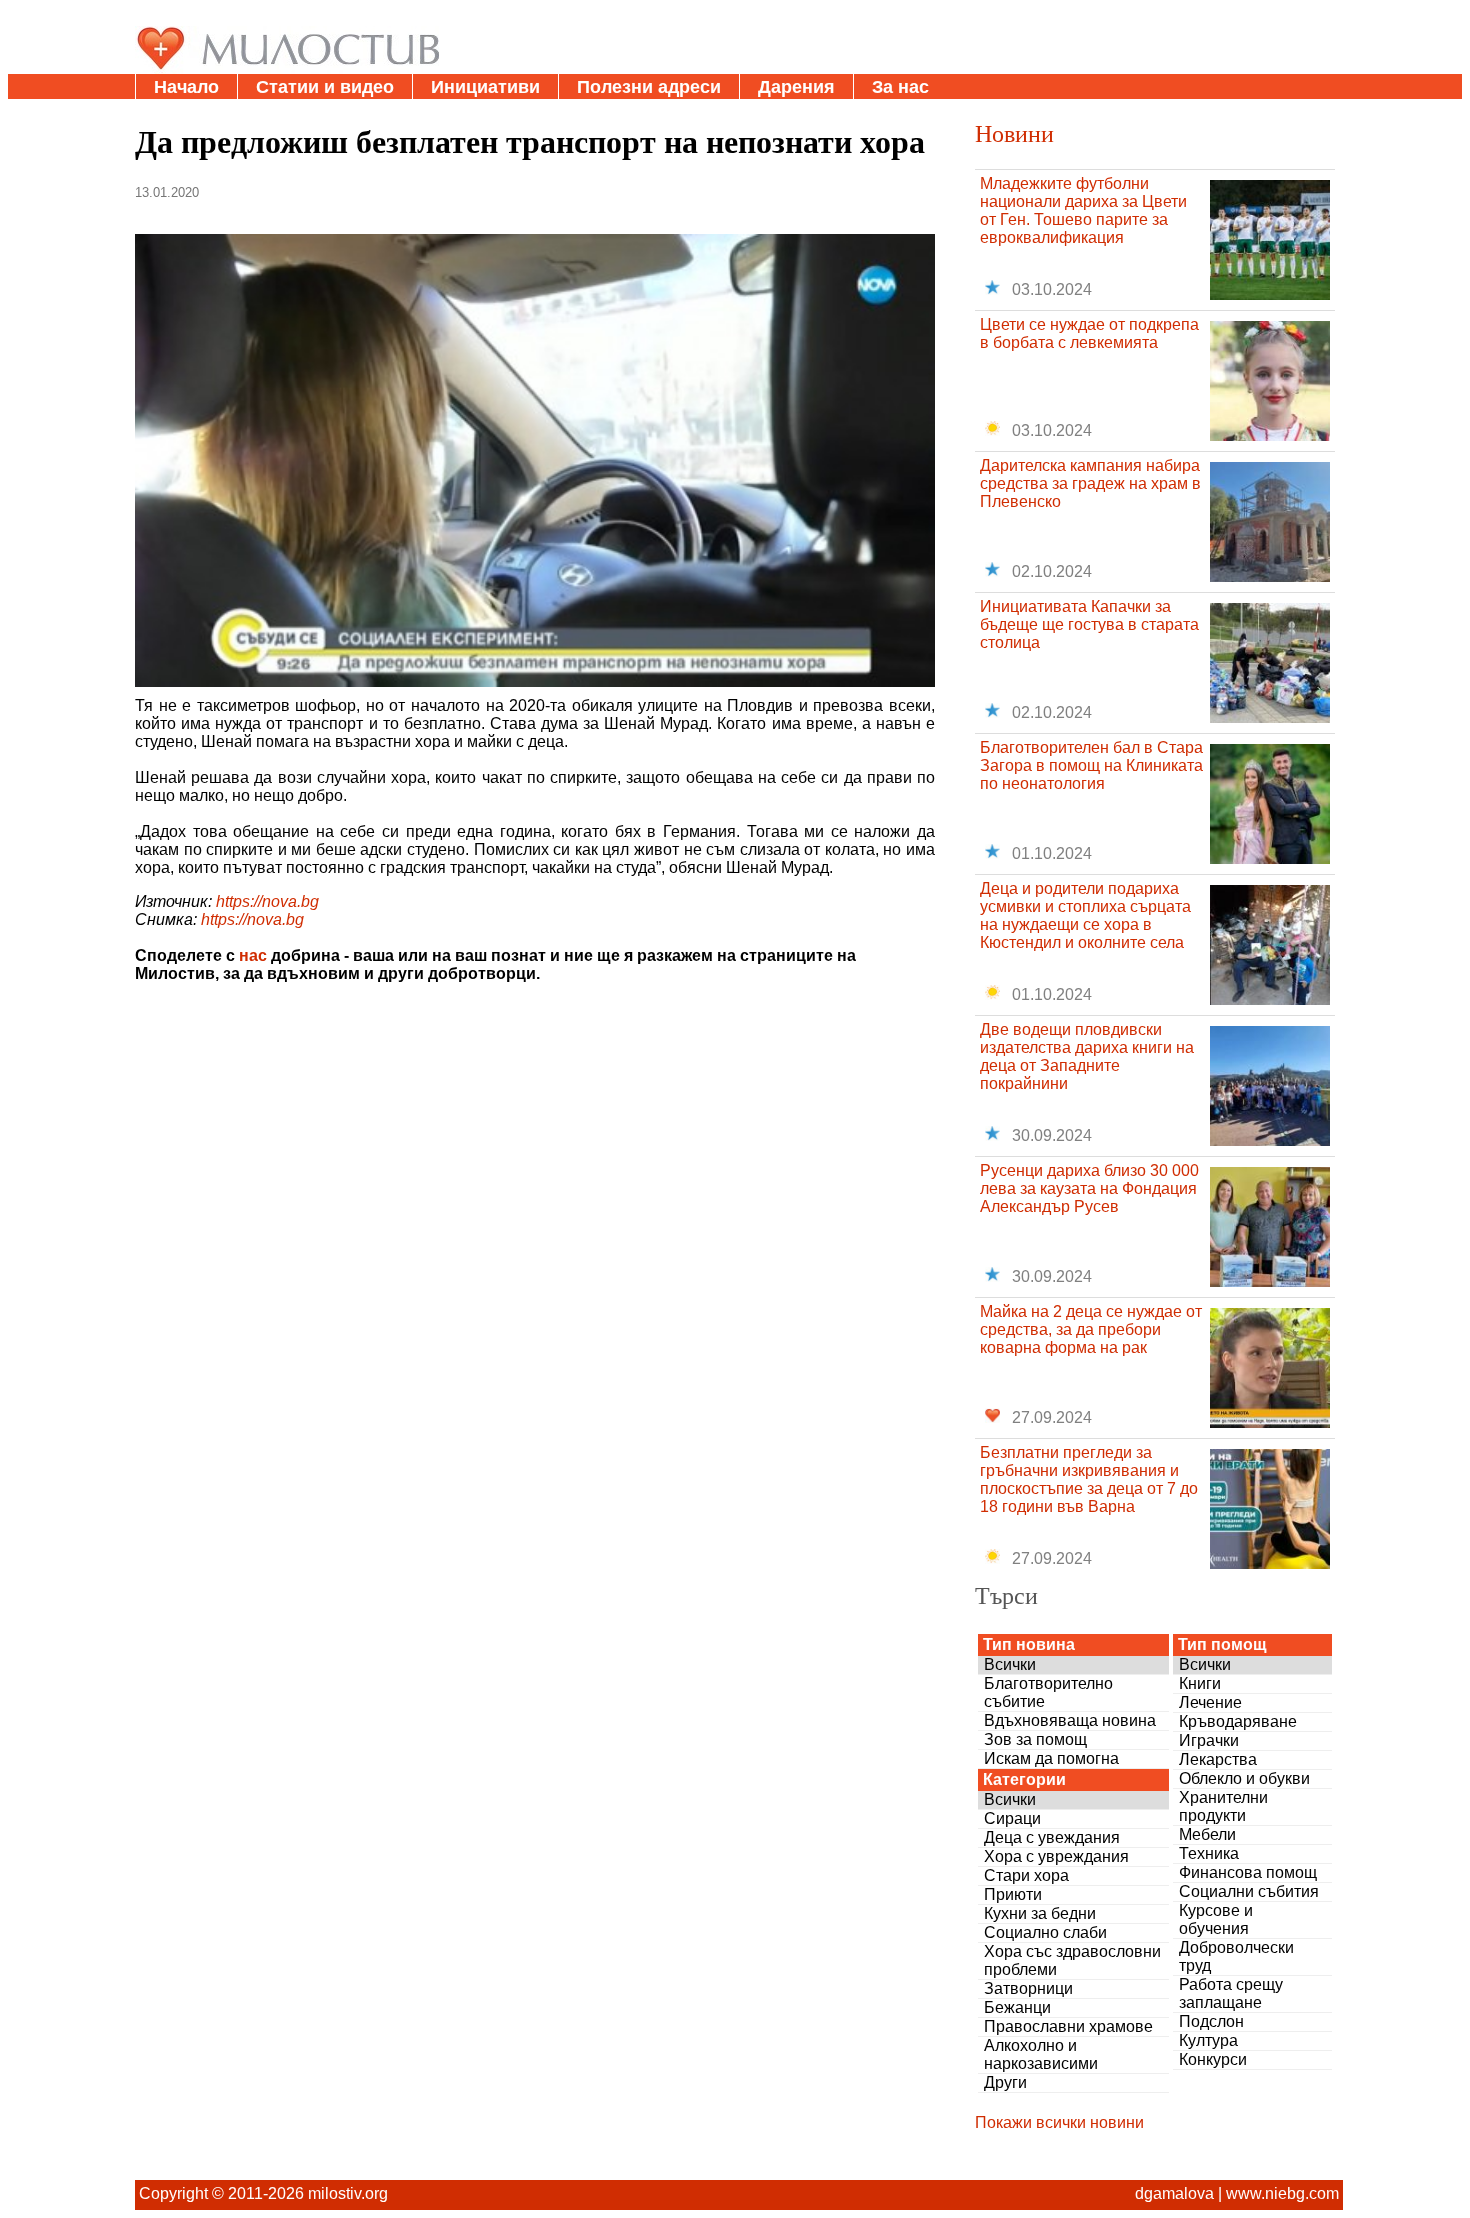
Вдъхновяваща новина (1070, 1720)
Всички (1010, 1664)
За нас (900, 87)
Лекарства (1218, 1759)
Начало (186, 87)
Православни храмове (1068, 2026)
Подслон (1211, 2021)
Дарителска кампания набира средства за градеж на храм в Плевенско (1090, 483)
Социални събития (1249, 1891)
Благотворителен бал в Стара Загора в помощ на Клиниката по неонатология (1091, 765)
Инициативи (485, 87)
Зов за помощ (1035, 1739)
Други (1005, 2082)
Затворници (1028, 1988)
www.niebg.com (1282, 2193)
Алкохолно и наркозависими (1041, 2054)
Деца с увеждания (1052, 1837)
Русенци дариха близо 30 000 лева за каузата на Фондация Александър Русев (1089, 1188)
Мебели (1207, 1834)
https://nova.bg (267, 901)
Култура (1208, 2040)
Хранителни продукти (1223, 1806)
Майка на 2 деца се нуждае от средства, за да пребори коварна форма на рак (1091, 1329)
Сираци (1012, 1818)
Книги (1200, 1683)
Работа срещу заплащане (1231, 1993)
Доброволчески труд (1236, 1956)
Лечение (1210, 1702)
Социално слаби (1045, 1932)
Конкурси (1213, 2059)
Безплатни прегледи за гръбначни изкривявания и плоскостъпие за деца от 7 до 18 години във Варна (1089, 1479)
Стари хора (1026, 1875)
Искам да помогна (1051, 1758)
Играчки (1209, 1740)
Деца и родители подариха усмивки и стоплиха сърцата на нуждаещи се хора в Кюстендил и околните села (1085, 915)
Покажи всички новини (1059, 2122)
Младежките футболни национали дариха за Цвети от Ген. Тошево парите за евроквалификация (1083, 210)
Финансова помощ (1248, 1872)
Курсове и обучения (1216, 1919)
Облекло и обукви (1244, 1778)
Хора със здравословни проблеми (1072, 1960)
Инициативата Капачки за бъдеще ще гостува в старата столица (1089, 624)
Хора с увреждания (1056, 1856)
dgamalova (1174, 2193)
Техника (1209, 1853)
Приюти (1013, 1894)
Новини (1014, 133)
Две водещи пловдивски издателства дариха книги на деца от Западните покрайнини (1087, 1056)
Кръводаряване (1238, 1721)
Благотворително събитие (1048, 1692)
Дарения (796, 87)
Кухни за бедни (1040, 1913)
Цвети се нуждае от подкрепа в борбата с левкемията (1089, 333)
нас (253, 955)
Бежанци (1017, 2007)
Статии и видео (325, 87)
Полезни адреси (649, 87)
